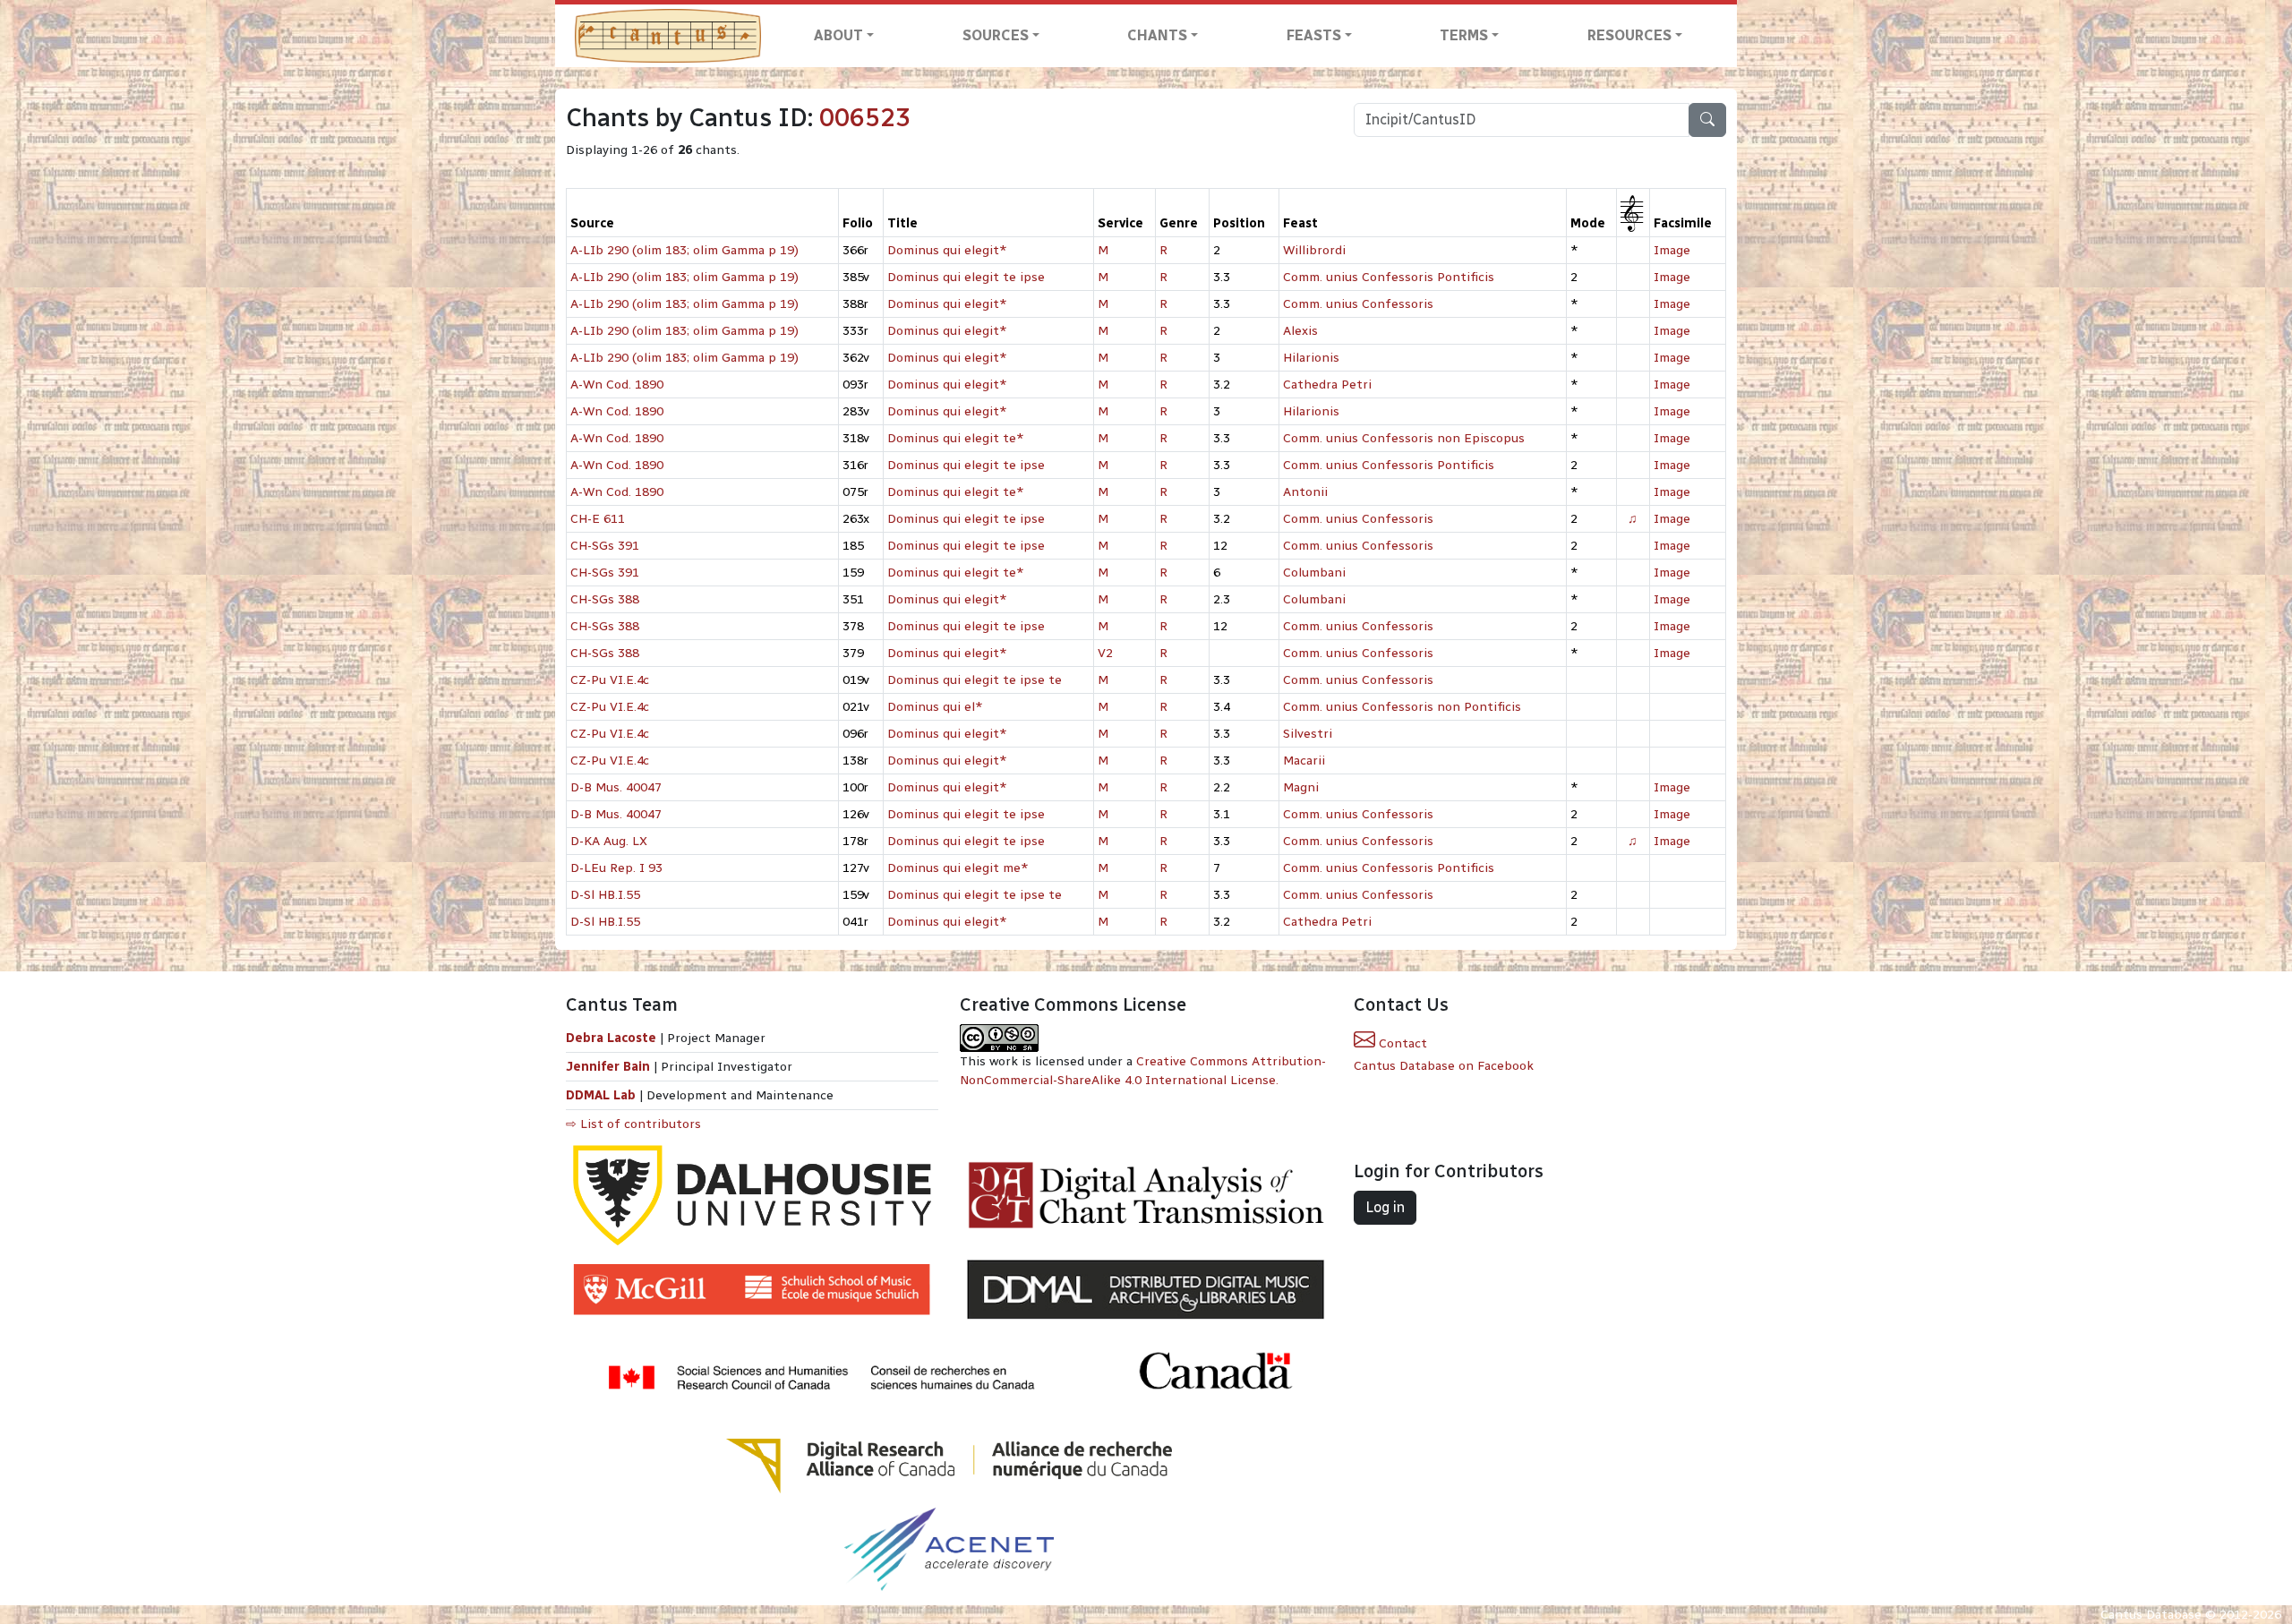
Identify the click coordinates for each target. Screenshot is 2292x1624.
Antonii (1305, 492)
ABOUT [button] (838, 35)
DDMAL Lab (601, 1095)
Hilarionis (1311, 358)
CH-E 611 (598, 519)
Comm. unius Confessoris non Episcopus (1404, 438)
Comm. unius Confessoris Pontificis (1389, 277)
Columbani (1314, 573)
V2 (1105, 653)
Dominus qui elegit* (947, 250)
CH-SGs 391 (605, 546)
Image (1672, 250)
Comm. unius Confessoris (1358, 304)
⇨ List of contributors (633, 1124)
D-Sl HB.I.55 (605, 895)
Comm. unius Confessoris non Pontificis (1402, 707)
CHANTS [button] (1157, 35)
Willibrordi (1314, 250)
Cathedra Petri (1327, 385)
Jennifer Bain (610, 1067)
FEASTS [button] (1314, 35)
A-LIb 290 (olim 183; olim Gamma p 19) (684, 250)
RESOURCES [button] (1629, 35)
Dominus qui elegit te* (956, 438)
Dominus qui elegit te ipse (966, 277)
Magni (1301, 787)
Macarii (1304, 761)
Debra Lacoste (611, 1038)
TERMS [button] (1464, 35)
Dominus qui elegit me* (958, 868)
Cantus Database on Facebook (1444, 1066)
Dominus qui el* (935, 707)
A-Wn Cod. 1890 (617, 385)
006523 (865, 118)
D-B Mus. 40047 (616, 787)
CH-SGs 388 (605, 599)
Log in (1385, 1207)
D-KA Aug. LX (609, 841)
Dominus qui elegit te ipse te (975, 680)
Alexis (1300, 331)
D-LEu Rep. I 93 (616, 868)
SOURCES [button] (996, 35)
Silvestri (1308, 734)
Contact (1401, 1043)
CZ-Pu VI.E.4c (610, 680)
